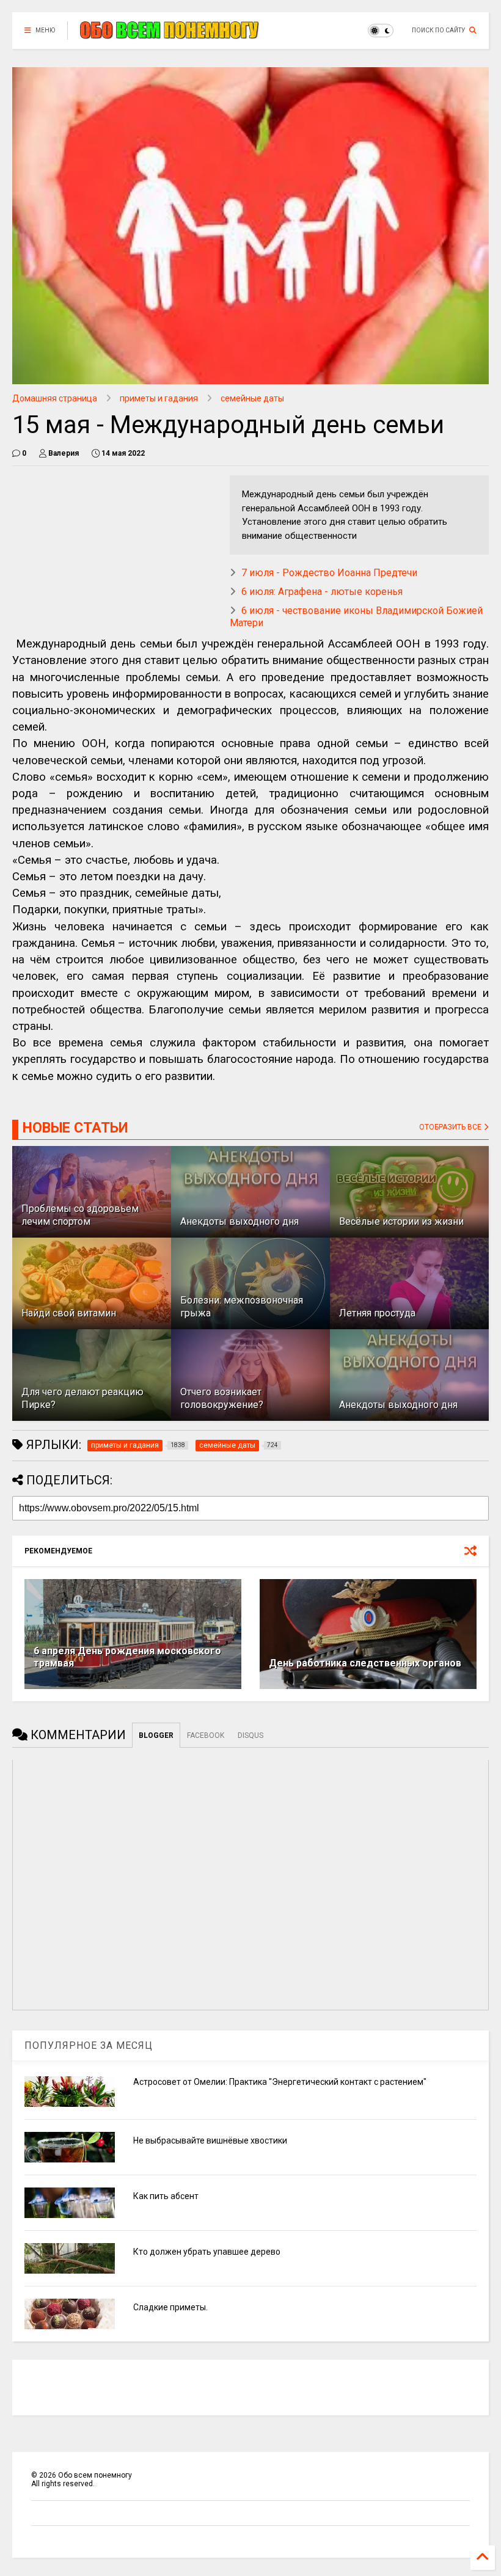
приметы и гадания (159, 398)
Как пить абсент (166, 2196)
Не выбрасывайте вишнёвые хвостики (210, 2140)
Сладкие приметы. (170, 2307)
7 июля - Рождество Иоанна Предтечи (329, 573)
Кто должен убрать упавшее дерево (207, 2252)
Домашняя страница (55, 398)
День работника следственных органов (365, 1663)
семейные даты (252, 398)
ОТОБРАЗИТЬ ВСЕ (451, 1127)
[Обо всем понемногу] (170, 34)
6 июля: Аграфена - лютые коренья (322, 592)
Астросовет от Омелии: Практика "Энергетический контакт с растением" (280, 2082)
